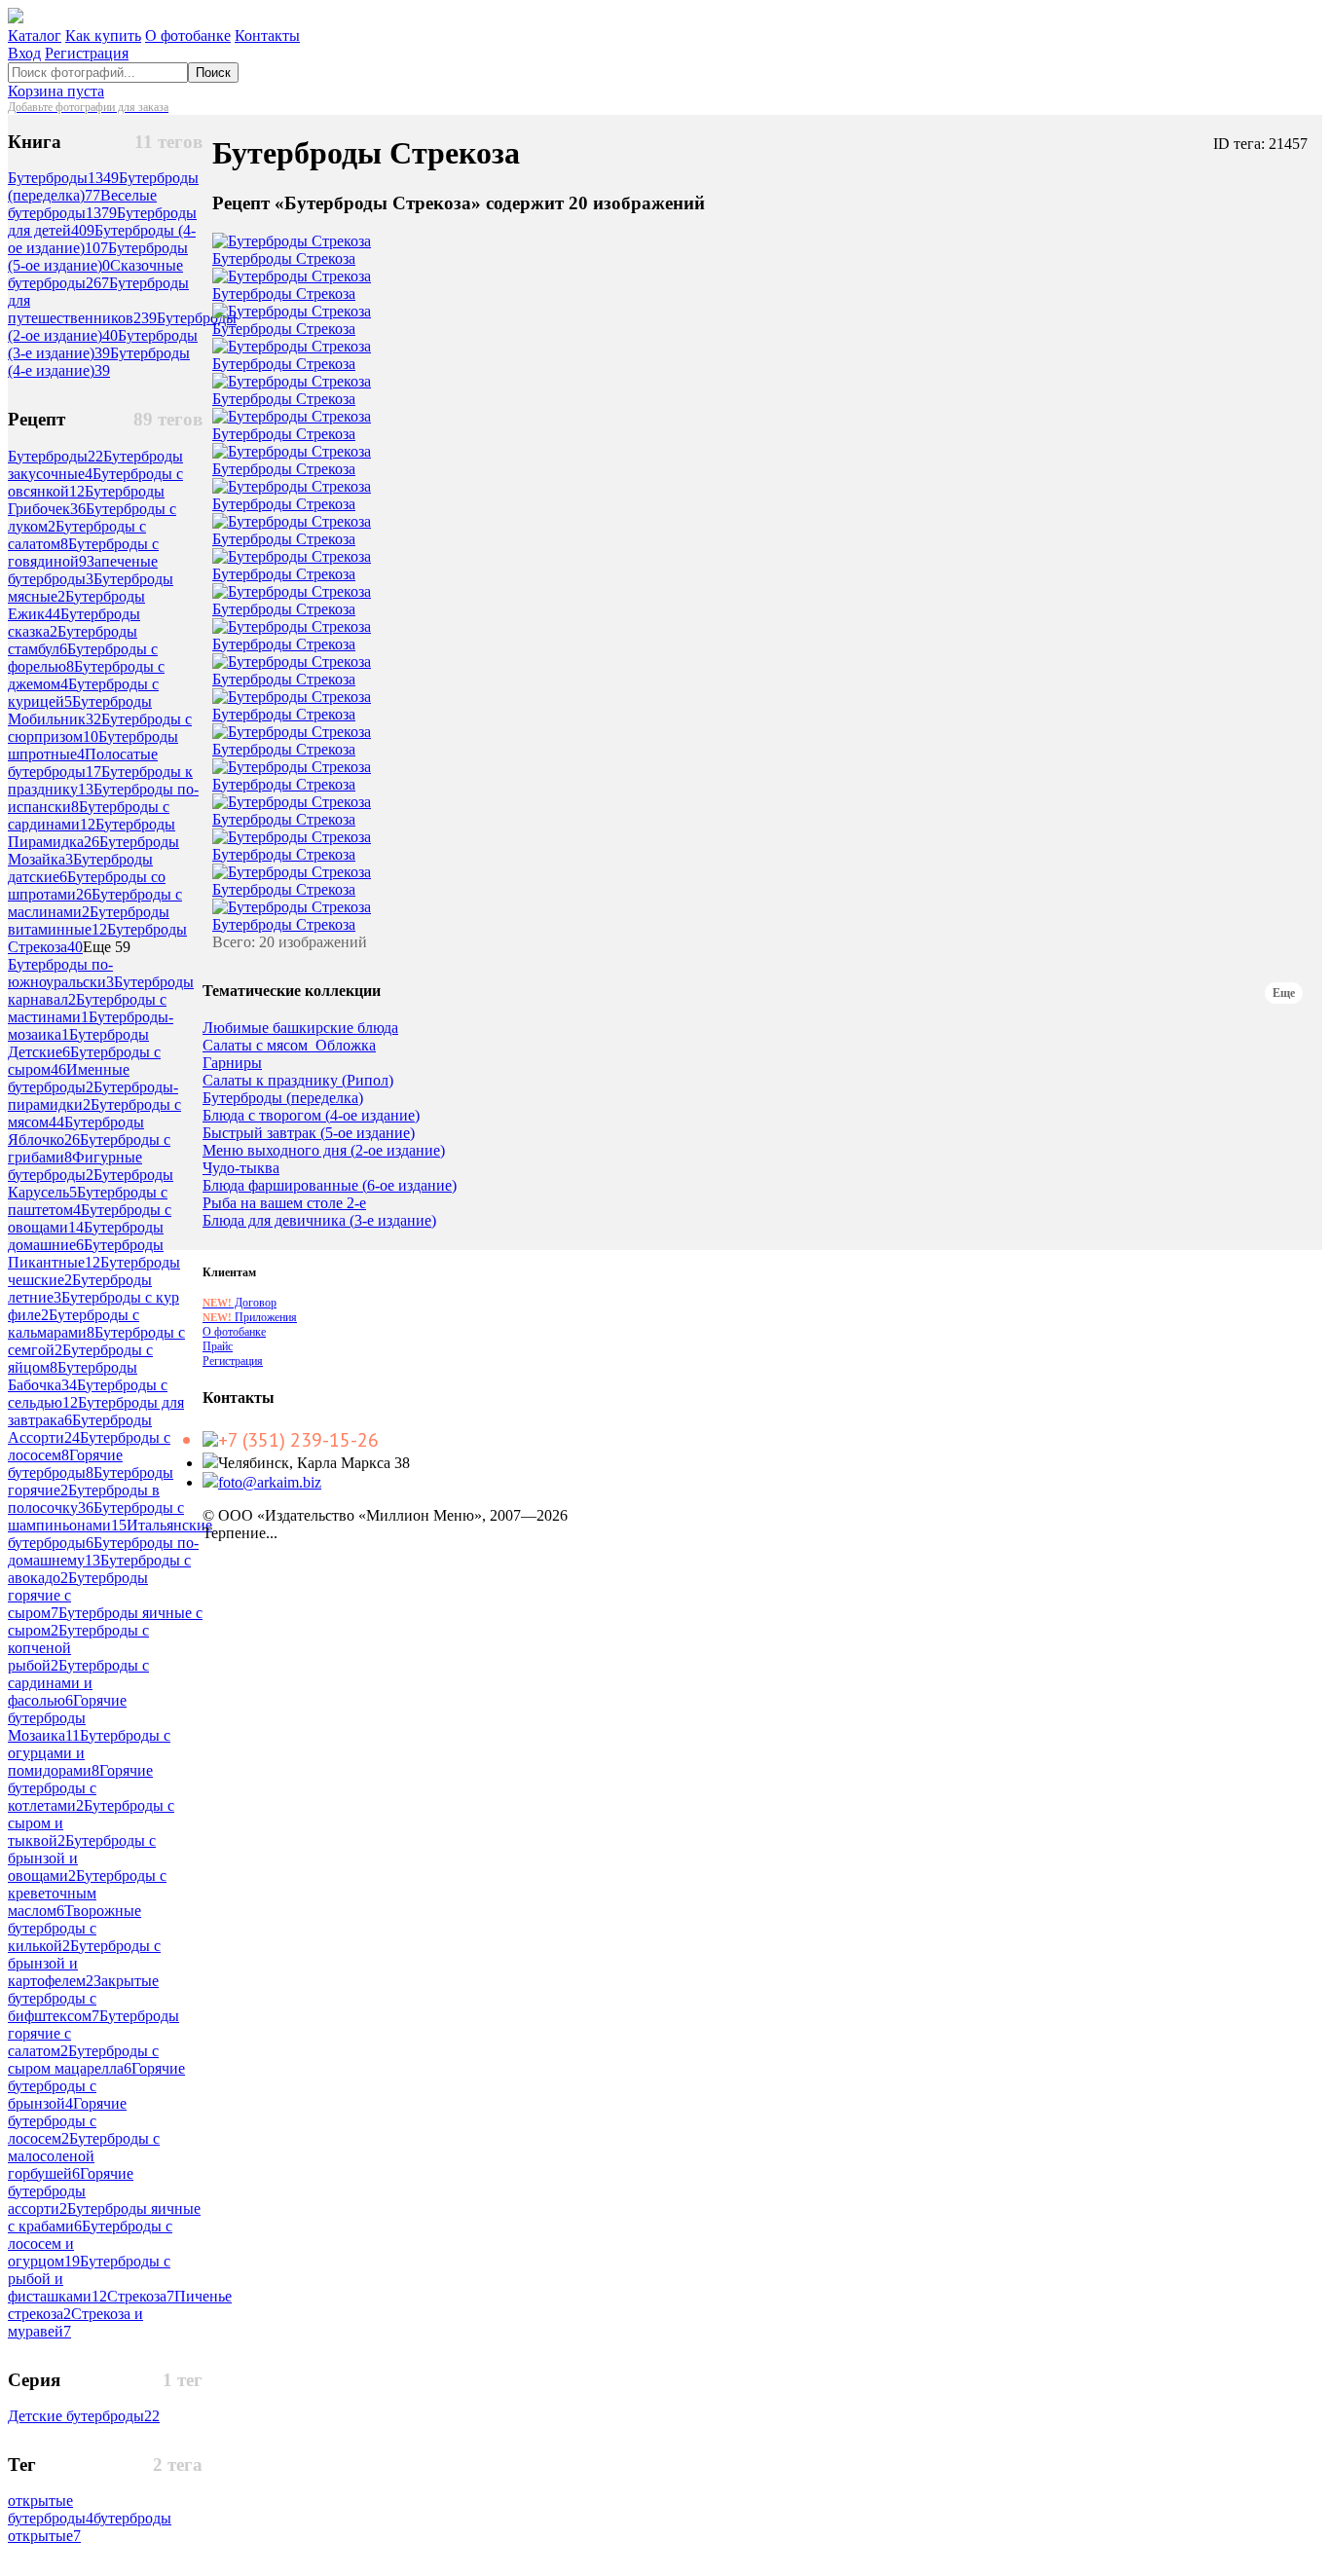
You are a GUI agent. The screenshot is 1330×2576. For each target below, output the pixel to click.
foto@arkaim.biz (270, 1482)
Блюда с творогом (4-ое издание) (311, 1116)
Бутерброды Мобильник (80, 710)
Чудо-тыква (241, 1168)
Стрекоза (141, 2296)
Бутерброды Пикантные (86, 1253)
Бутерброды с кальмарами (74, 1324)
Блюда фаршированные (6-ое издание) (330, 1186)
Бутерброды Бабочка (73, 1376)
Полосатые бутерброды (83, 763)
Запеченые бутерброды (83, 570)
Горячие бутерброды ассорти (71, 2191)
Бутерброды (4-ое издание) (102, 239)
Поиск (213, 73)
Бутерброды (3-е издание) (103, 344)
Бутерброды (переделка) (283, 1098)
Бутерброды (63, 178)
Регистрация (87, 53)
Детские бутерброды (84, 2416)
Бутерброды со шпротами (87, 885)
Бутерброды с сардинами (89, 815)
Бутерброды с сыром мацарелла (83, 2060)
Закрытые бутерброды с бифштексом (83, 1998)
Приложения (250, 1317)
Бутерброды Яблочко (76, 1131)
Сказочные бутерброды (95, 274)
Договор (240, 1303)
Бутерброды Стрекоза (284, 258)
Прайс (218, 1346)
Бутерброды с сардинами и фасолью (78, 1683)
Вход (24, 53)
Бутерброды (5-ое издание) (98, 257)
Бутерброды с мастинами (87, 1008)
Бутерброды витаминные (89, 920)
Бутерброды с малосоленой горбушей (84, 2156)
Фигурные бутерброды (75, 1166)
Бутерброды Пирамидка (92, 833)
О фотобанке (188, 36)
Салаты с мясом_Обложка (289, 1046)
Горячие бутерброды (65, 1464)
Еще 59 (107, 947)
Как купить (103, 36)
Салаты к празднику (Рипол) (298, 1081)
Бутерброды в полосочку (84, 1499)
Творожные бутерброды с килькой (74, 1928)
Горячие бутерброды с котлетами (80, 1788)
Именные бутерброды (69, 1078)
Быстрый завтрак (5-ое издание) (309, 1133)
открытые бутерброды (51, 2509)
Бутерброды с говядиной (83, 552)
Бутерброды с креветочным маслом (87, 1893)
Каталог (35, 36)
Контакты (267, 36)
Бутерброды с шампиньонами (96, 1516)
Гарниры (232, 1063)
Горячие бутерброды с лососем (67, 2121)
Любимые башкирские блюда (300, 1028)
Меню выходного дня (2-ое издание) (324, 1151)
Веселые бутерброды (82, 204)
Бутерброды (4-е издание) (99, 362)
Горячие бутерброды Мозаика (67, 1718)
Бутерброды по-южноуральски (61, 973)
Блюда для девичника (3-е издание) (319, 1221)
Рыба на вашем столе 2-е (284, 1203)
